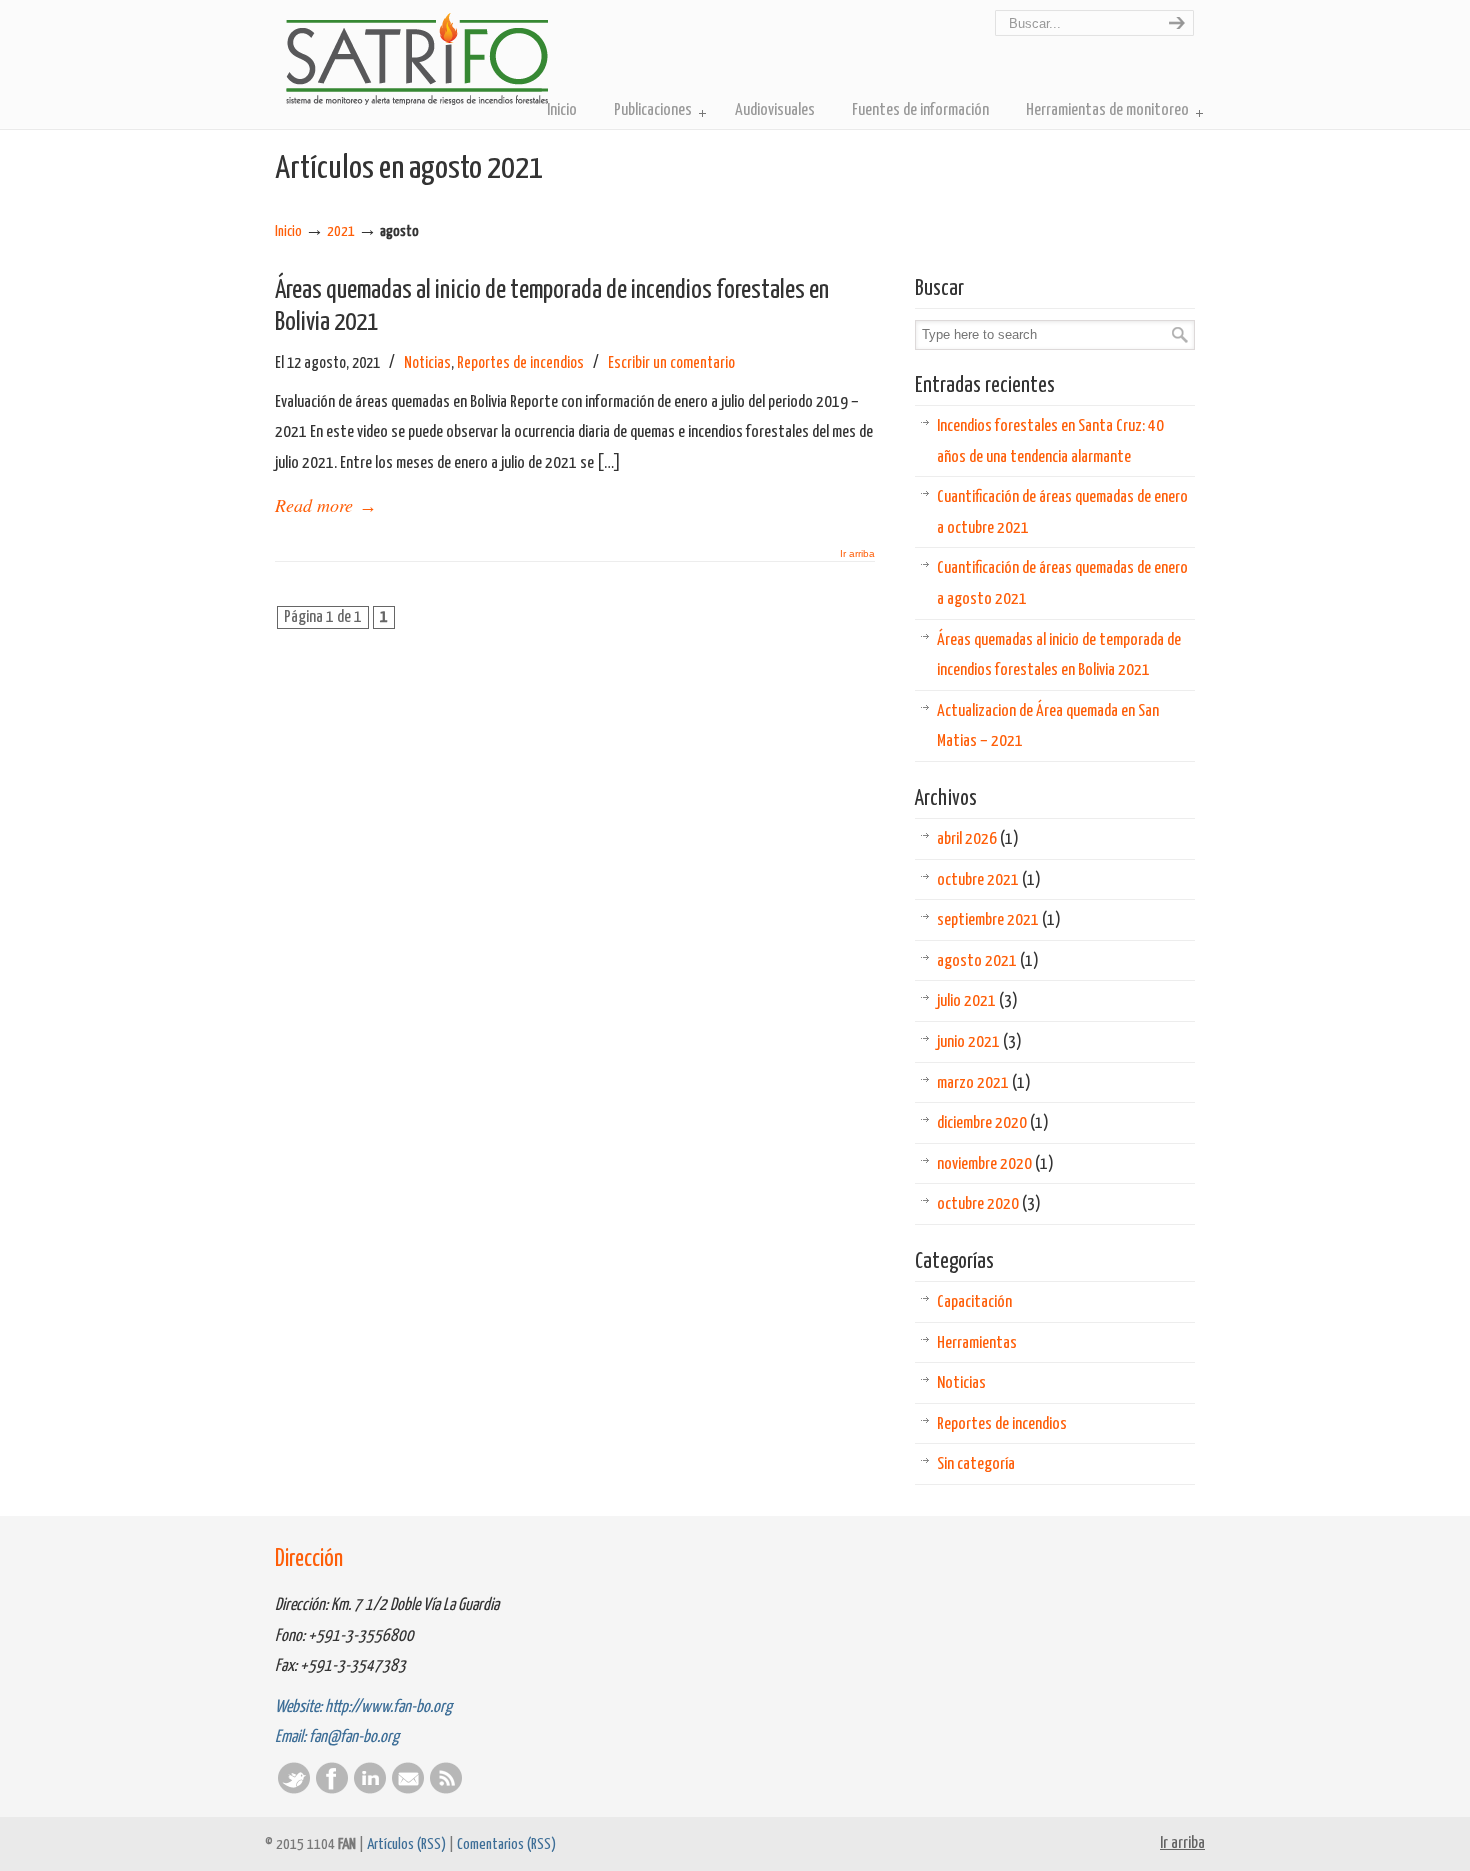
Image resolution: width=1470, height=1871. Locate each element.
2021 (341, 231)
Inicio (288, 231)
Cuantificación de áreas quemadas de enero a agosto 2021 (1062, 584)
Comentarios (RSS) (506, 1844)
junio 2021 (979, 1042)
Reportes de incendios (520, 363)
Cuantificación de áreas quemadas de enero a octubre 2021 (1062, 513)
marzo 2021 (984, 1083)
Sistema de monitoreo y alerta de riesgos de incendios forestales (417, 57)
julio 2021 (977, 1001)
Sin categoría (976, 1464)
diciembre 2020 (993, 1123)
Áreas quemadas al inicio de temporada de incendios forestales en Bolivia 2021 (1059, 656)
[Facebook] (332, 1789)
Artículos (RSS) (406, 1844)
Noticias (427, 363)
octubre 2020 (989, 1204)
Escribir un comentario (671, 363)
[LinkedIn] (370, 1789)
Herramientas (977, 1343)
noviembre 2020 (995, 1164)
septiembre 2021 (999, 920)
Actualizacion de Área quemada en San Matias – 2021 (1048, 727)
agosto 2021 (988, 961)
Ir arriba (857, 554)
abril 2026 (978, 839)
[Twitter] (294, 1789)
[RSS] (446, 1789)
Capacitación (974, 1302)
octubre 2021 (989, 880)
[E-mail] (408, 1789)
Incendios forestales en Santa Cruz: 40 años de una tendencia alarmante (1050, 442)
